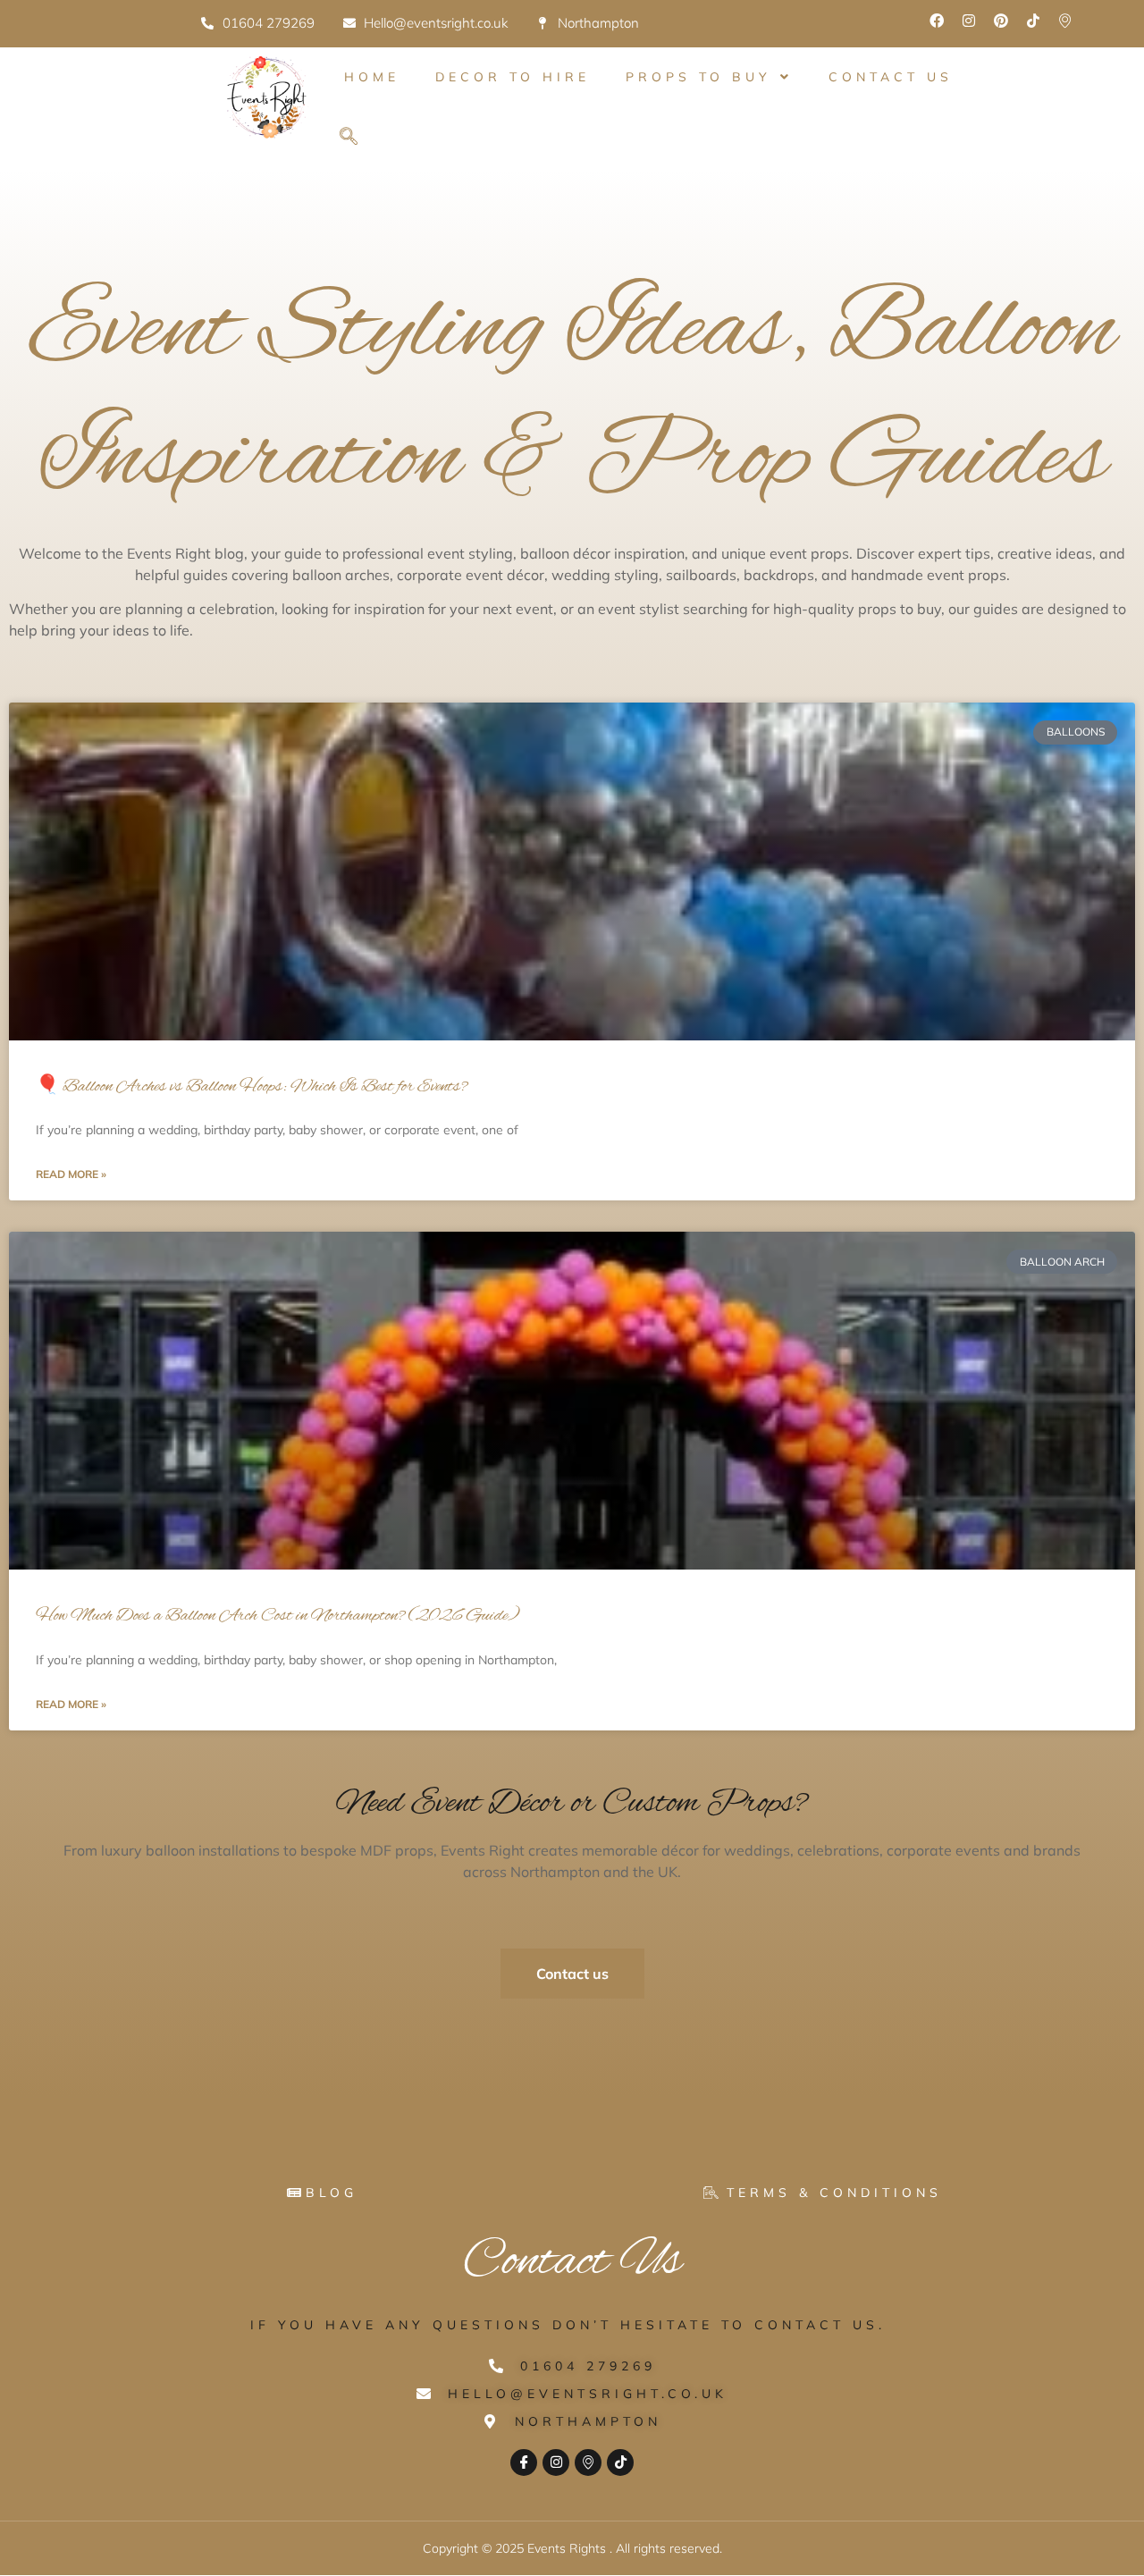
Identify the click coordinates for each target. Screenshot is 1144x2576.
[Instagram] (969, 21)
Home (372, 77)
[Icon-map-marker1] (1065, 21)
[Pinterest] (1001, 21)
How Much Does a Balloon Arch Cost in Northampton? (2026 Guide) (278, 1616)
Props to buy (698, 77)
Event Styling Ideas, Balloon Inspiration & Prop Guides (572, 396)
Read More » (71, 1174)
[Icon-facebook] (524, 2462)
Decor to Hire (513, 77)
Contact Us (891, 77)
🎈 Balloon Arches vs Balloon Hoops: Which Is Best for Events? (252, 1087)
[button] (349, 138)
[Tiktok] (1033, 21)
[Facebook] (937, 21)
